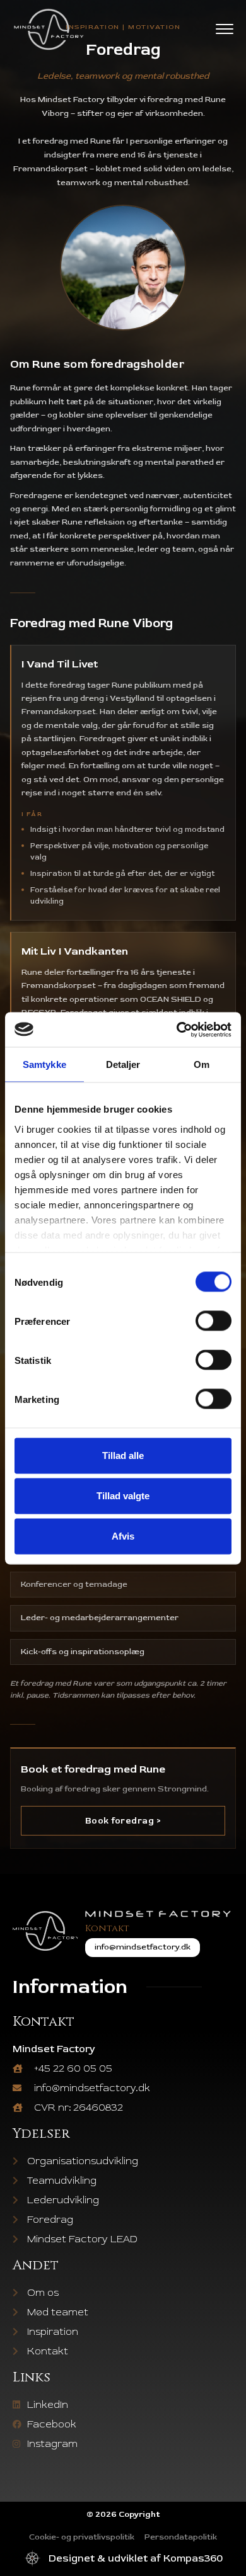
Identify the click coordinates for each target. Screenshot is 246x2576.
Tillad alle (123, 1455)
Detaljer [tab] (123, 1064)
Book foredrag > (123, 1821)
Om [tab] (202, 1064)
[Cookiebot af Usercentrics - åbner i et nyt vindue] (177, 1030)
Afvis (123, 1536)
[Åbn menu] (225, 29)
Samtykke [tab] (44, 1064)
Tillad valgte (123, 1496)
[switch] (214, 1321)
